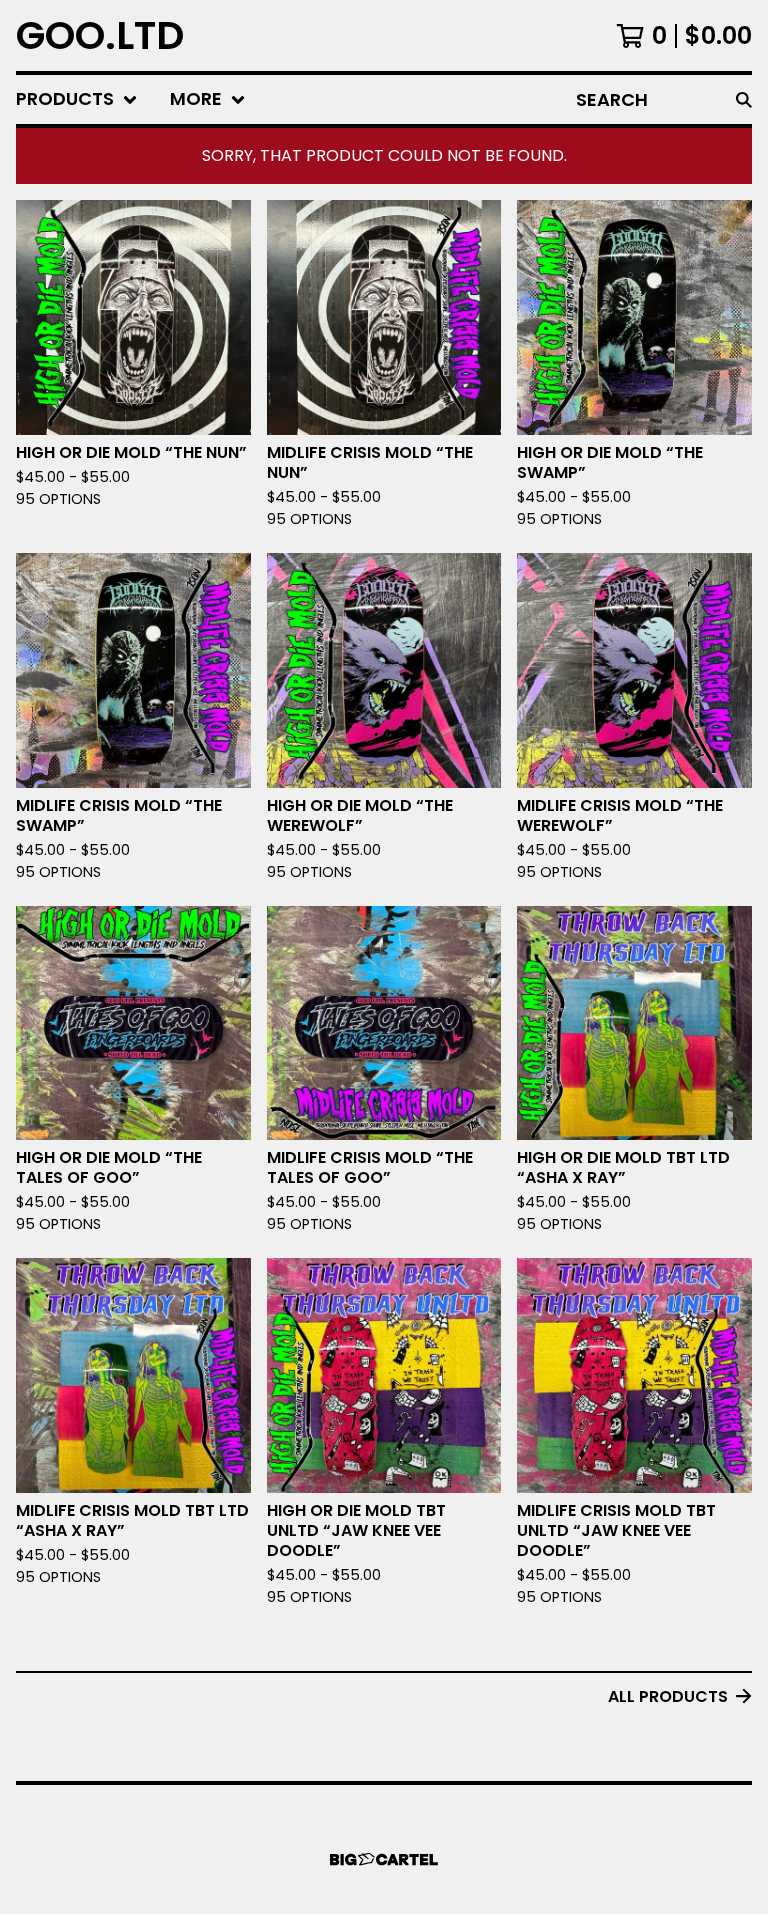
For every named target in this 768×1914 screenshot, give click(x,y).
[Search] (744, 99)
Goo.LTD (100, 35)
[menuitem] (77, 99)
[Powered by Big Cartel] (384, 1859)
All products (668, 1696)
